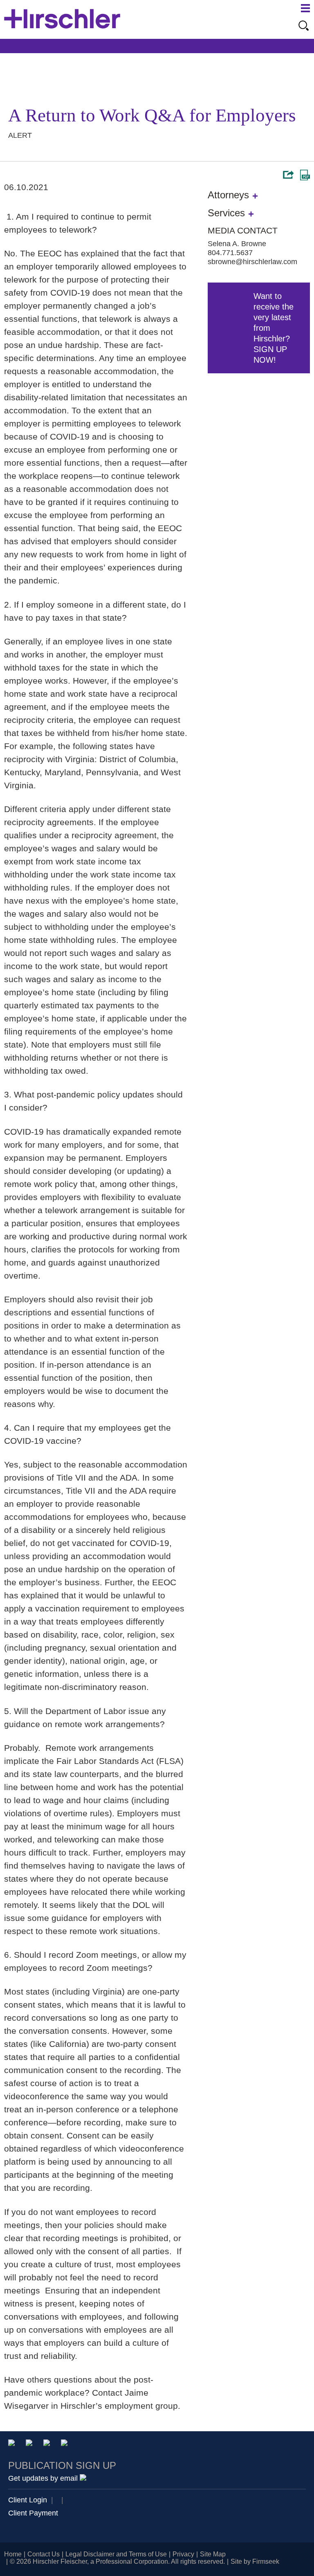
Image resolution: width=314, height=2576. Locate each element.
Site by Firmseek (255, 2561)
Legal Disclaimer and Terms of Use (116, 2554)
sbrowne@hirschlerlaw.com (252, 262)
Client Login (28, 2500)
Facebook (66, 2444)
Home (13, 2554)
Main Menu (305, 8)
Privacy (183, 2554)
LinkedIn (30, 2444)
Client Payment (33, 2513)
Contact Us (44, 2554)
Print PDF (305, 175)
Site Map (213, 2554)
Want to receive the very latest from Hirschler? (274, 328)
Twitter (48, 2444)
